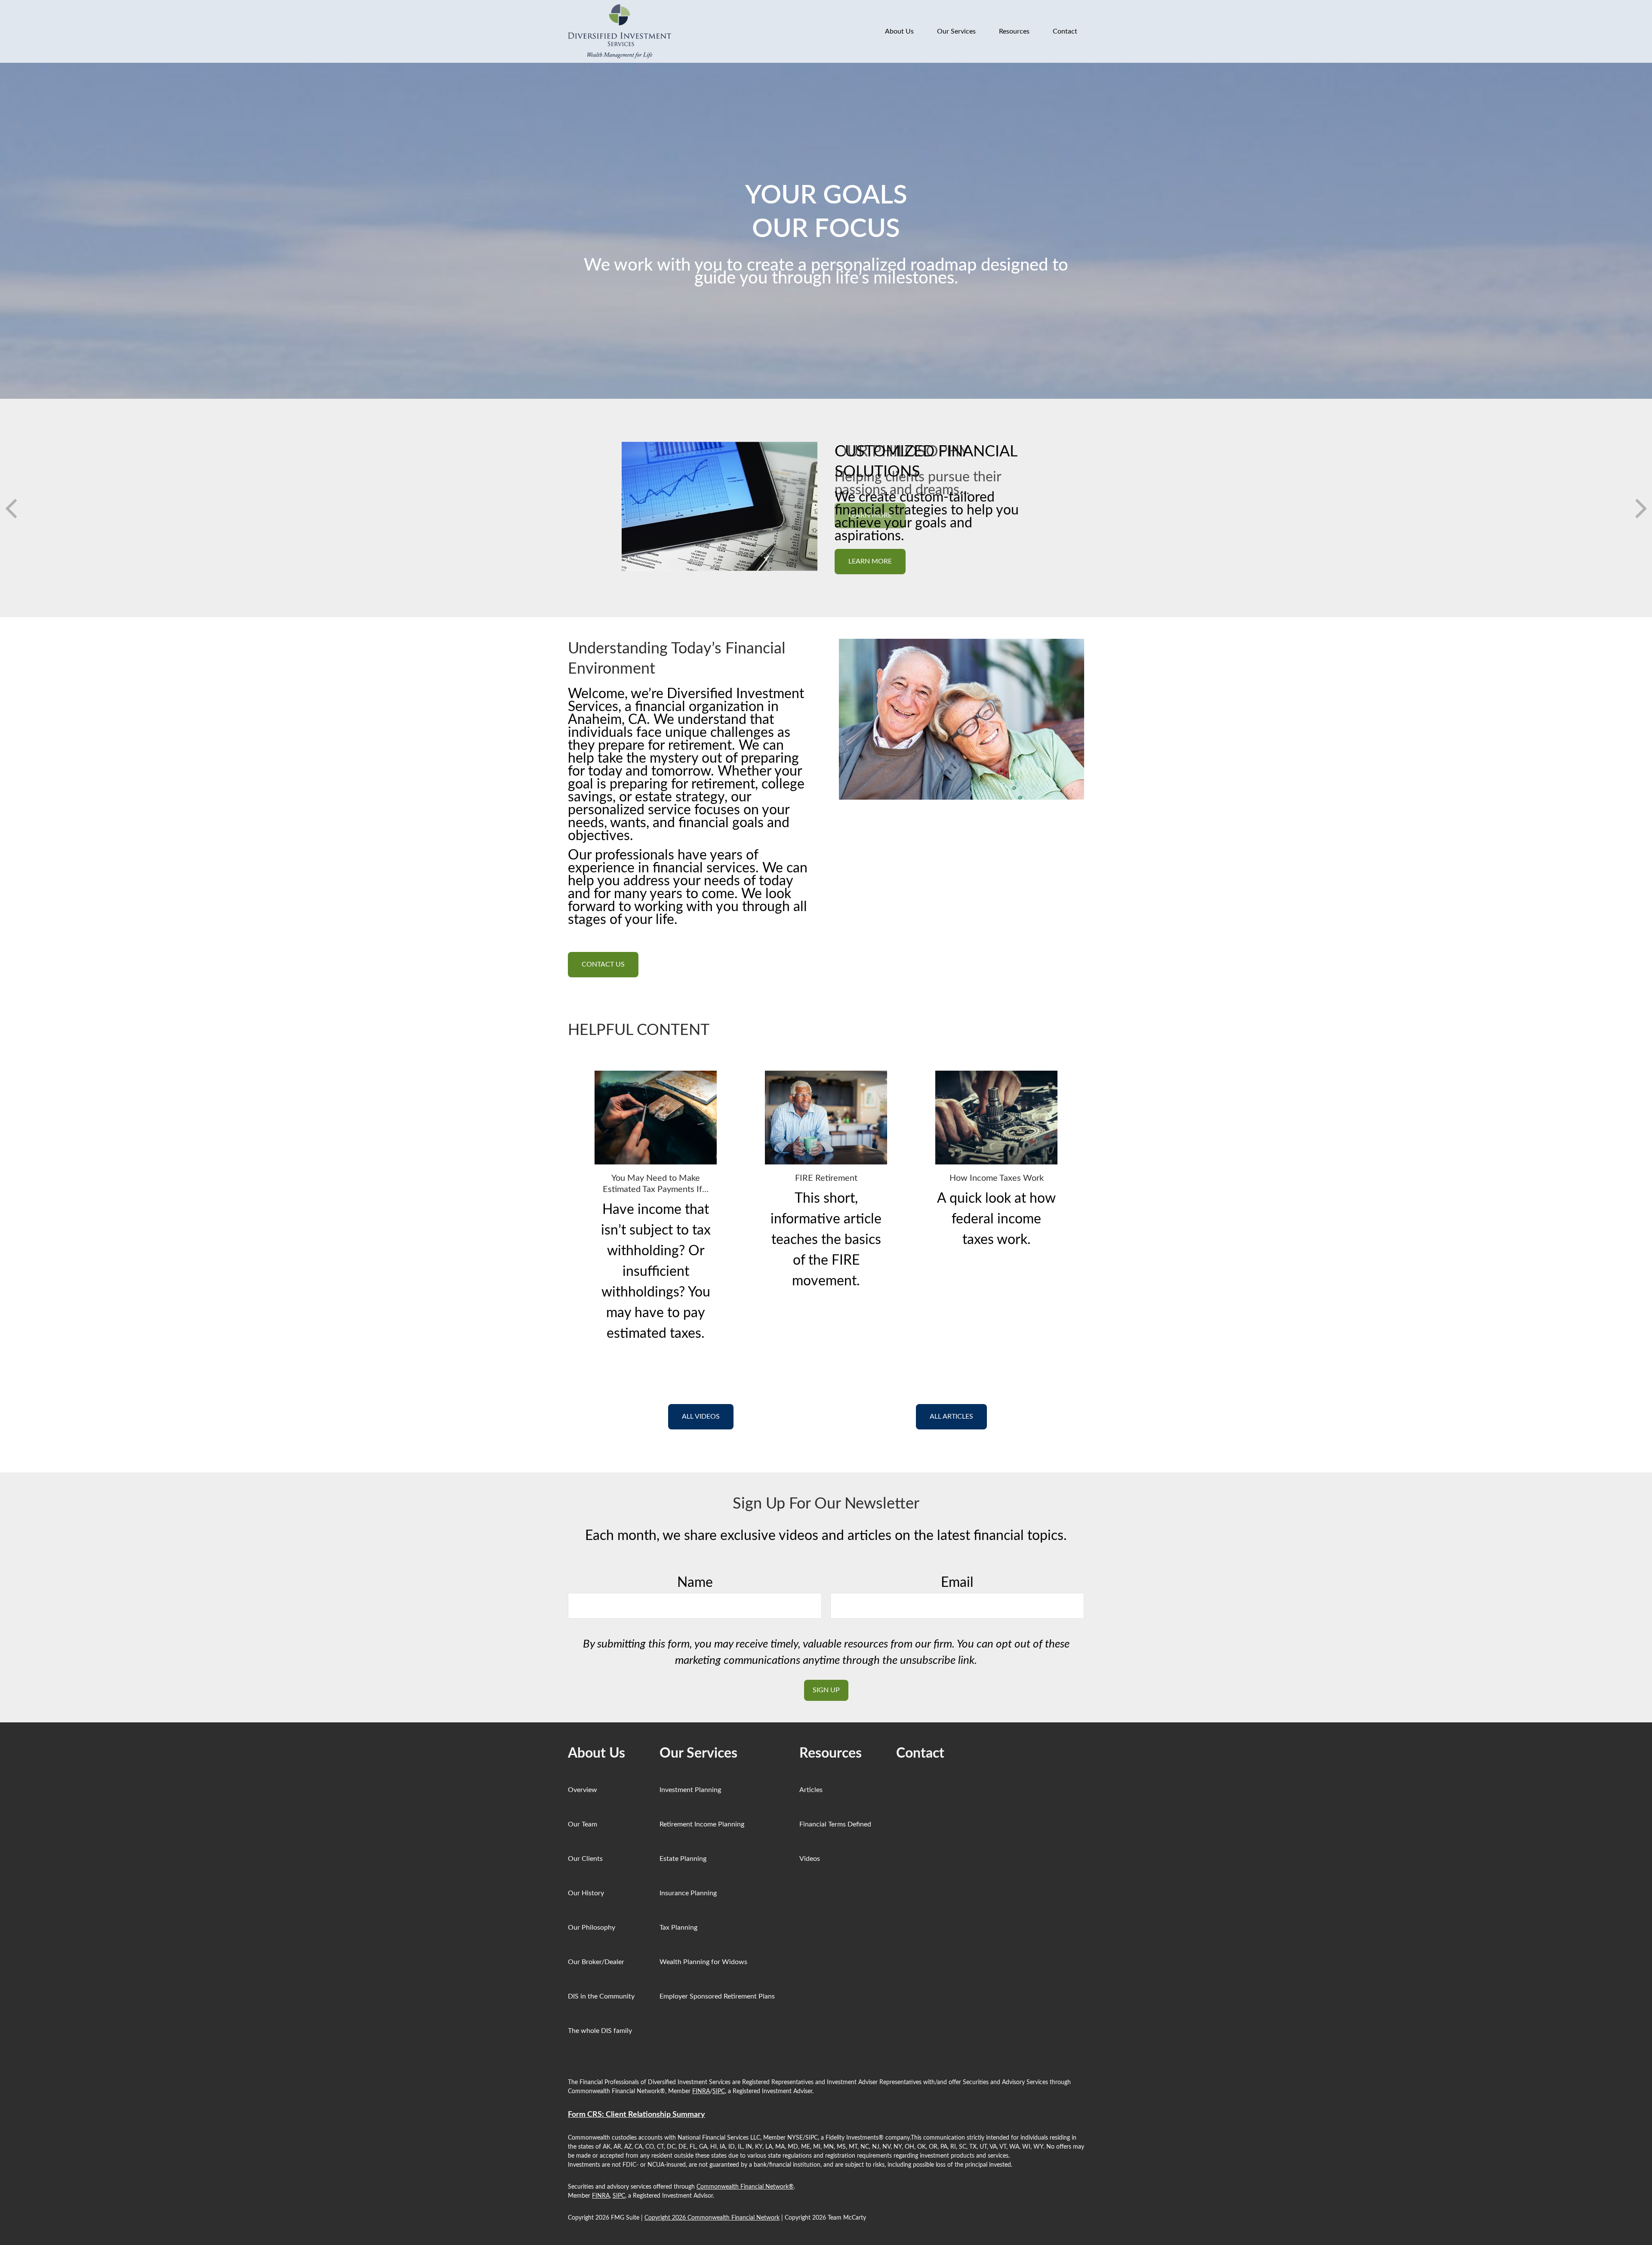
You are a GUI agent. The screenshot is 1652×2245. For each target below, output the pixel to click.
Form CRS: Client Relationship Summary (636, 2115)
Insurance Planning (688, 1893)
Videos (810, 1859)
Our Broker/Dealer (596, 1962)
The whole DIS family (600, 2031)
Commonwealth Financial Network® (745, 2187)
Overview (583, 1790)
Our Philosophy (592, 1928)
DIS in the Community (601, 1996)
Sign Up (826, 1690)
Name (695, 1583)
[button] (899, 32)
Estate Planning (683, 1859)
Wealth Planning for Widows (703, 1962)
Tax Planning (678, 1928)
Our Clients (585, 1859)
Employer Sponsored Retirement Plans (717, 1996)
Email (957, 1583)
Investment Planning (690, 1790)
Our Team (583, 1824)
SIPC (719, 2091)
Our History (586, 1893)
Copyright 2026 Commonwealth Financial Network (712, 2218)
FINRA (701, 2091)
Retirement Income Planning (702, 1824)
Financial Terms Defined (835, 1824)
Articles (811, 1790)
